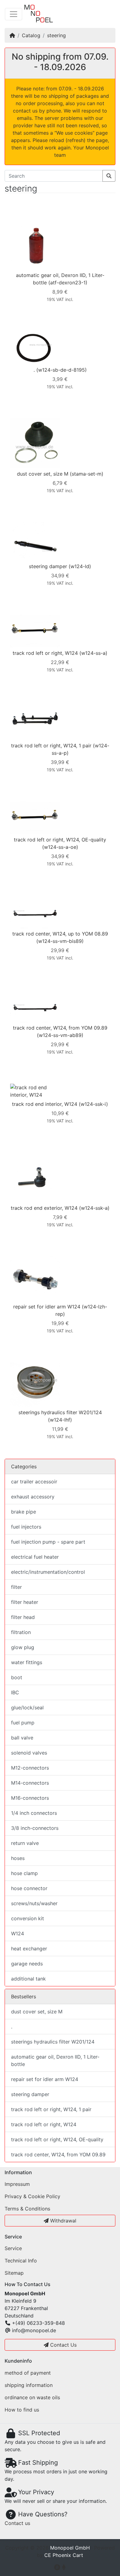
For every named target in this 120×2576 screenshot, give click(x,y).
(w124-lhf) (60, 1420)
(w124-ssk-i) (93, 1104)
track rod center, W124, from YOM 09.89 (60, 1028)
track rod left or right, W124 (45, 653)
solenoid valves (29, 1753)
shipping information (29, 2385)
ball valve (22, 1738)
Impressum (17, 2184)
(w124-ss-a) (93, 653)
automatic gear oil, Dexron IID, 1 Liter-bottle (55, 2060)
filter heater (25, 1602)
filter (16, 1587)
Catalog (31, 35)
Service (13, 2248)
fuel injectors (26, 1527)
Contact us (17, 2523)
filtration (21, 1632)
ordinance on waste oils (32, 2397)
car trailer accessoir (34, 1482)
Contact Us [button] (63, 2345)
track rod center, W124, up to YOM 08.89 (60, 934)
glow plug (23, 1647)
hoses (18, 1858)
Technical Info (21, 2261)
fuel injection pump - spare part (48, 1542)
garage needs (27, 1964)
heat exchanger (29, 1949)
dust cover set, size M (43, 474)
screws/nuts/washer (34, 1903)
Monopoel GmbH (70, 2548)
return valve (25, 1843)
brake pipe (24, 1512)
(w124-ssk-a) (94, 1208)
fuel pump (23, 1723)
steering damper (48, 566)
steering (56, 35)
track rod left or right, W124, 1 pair (51, 746)
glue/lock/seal (27, 1707)
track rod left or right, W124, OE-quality (60, 840)
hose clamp (24, 1873)
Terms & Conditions (27, 2209)
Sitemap (14, 2273)
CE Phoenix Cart (64, 2555)
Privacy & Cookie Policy (32, 2196)
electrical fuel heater (35, 1557)
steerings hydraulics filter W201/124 (60, 1412)
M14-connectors (30, 1783)
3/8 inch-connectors (35, 1828)
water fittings (27, 1662)
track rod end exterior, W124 (44, 1208)
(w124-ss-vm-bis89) (60, 941)
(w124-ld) (80, 566)
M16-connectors (30, 1798)
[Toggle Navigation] (14, 14)
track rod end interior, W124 (45, 1104)
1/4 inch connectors (34, 1813)
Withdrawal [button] (62, 2221)
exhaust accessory (33, 1497)
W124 (18, 1933)
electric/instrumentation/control (48, 1572)
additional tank (28, 1979)
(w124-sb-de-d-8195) (62, 370)
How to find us (22, 2410)
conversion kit (28, 1918)
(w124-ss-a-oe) (60, 847)
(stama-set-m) (87, 474)
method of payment (28, 2373)
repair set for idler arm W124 (47, 1307)
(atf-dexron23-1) (68, 283)
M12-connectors (30, 1768)
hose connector (29, 1888)
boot (17, 1677)
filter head (23, 1617)
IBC (15, 1692)
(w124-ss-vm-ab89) (60, 1035)
